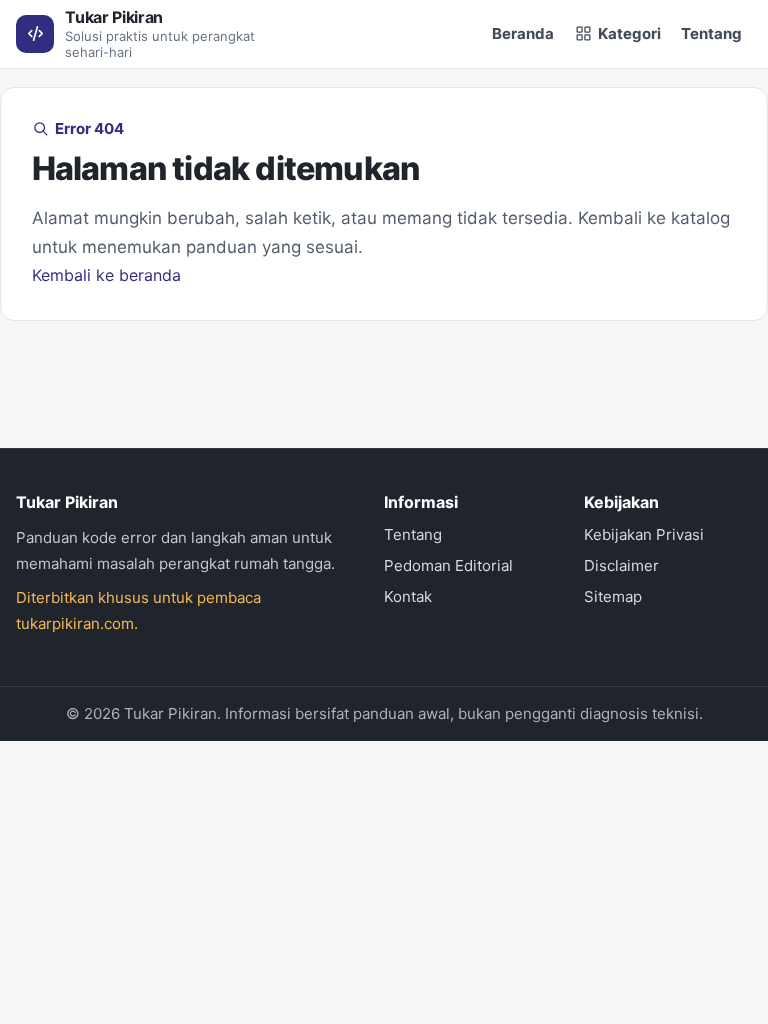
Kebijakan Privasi (644, 534)
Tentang (711, 33)
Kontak (408, 596)
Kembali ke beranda (106, 275)
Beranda (523, 33)
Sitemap (613, 596)
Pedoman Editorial (448, 565)
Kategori (629, 33)
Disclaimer (621, 565)
